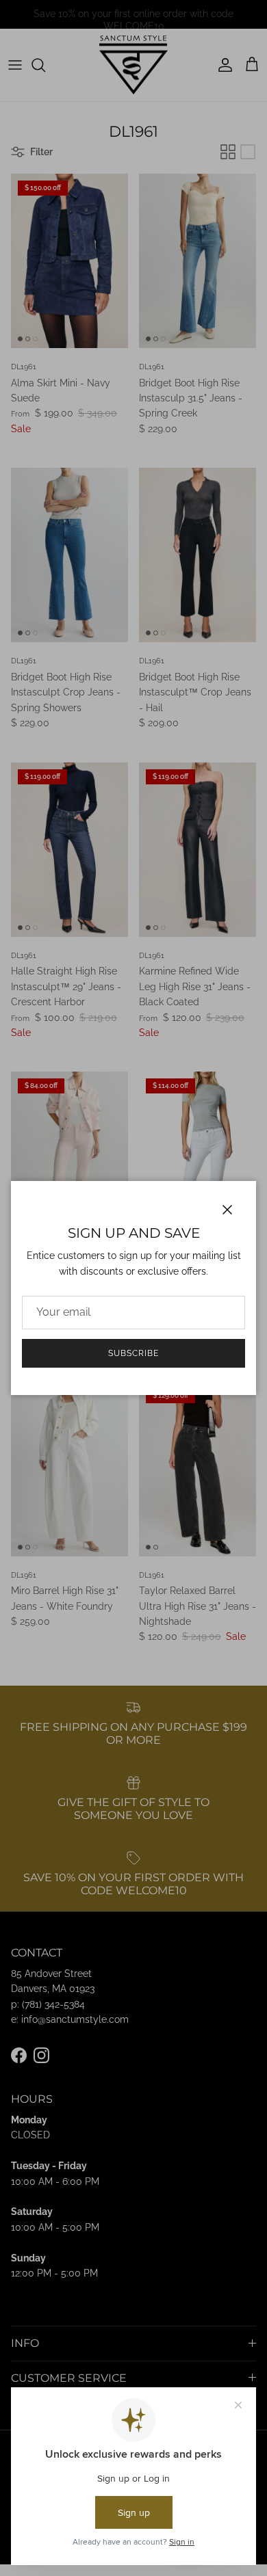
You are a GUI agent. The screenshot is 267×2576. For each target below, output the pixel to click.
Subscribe (133, 1353)
